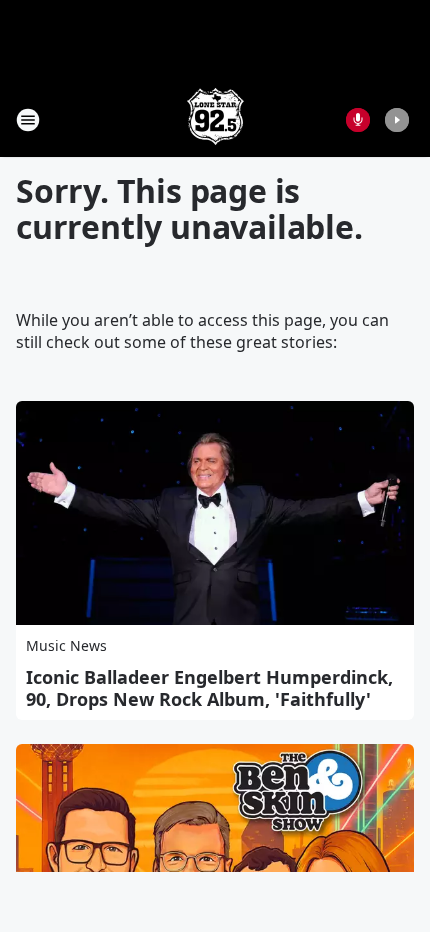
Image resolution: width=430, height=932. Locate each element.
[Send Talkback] (358, 120)
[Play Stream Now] (397, 120)
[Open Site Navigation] (28, 120)
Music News (66, 645)
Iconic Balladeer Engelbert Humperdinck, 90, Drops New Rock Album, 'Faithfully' (209, 688)
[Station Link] (215, 119)
